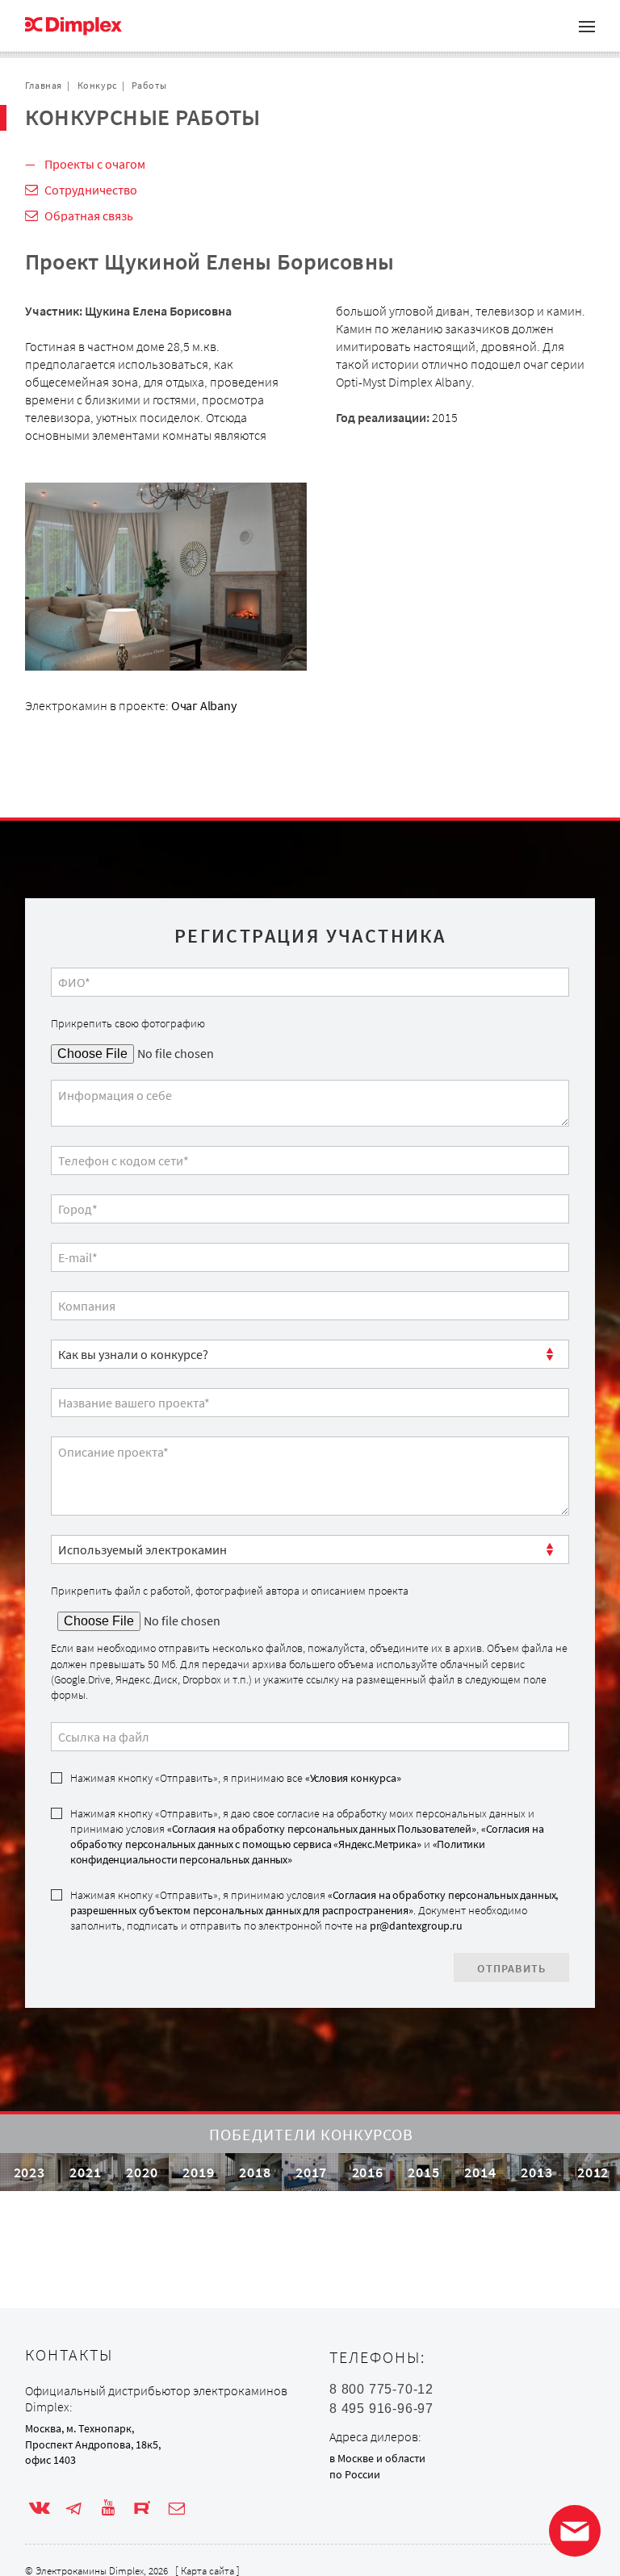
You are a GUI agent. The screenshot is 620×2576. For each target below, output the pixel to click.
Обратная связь (89, 215)
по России (355, 2474)
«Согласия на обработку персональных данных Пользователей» (322, 1829)
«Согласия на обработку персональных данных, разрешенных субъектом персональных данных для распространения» (314, 1903)
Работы (149, 85)
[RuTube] (142, 2508)
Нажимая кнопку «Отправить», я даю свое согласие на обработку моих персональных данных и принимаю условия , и (307, 1837)
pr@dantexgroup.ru (416, 1926)
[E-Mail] (177, 2508)
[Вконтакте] (40, 2508)
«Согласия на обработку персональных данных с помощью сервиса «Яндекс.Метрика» (307, 1836)
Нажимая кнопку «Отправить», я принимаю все (236, 1778)
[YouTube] (108, 2508)
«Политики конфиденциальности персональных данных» (278, 1852)
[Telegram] (73, 2508)
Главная (44, 85)
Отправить (511, 1968)
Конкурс (97, 85)
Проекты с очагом (95, 164)
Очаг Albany (204, 705)
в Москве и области (377, 2458)
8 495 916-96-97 (381, 2409)
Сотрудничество (91, 190)
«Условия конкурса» (353, 1778)
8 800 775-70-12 (381, 2390)
